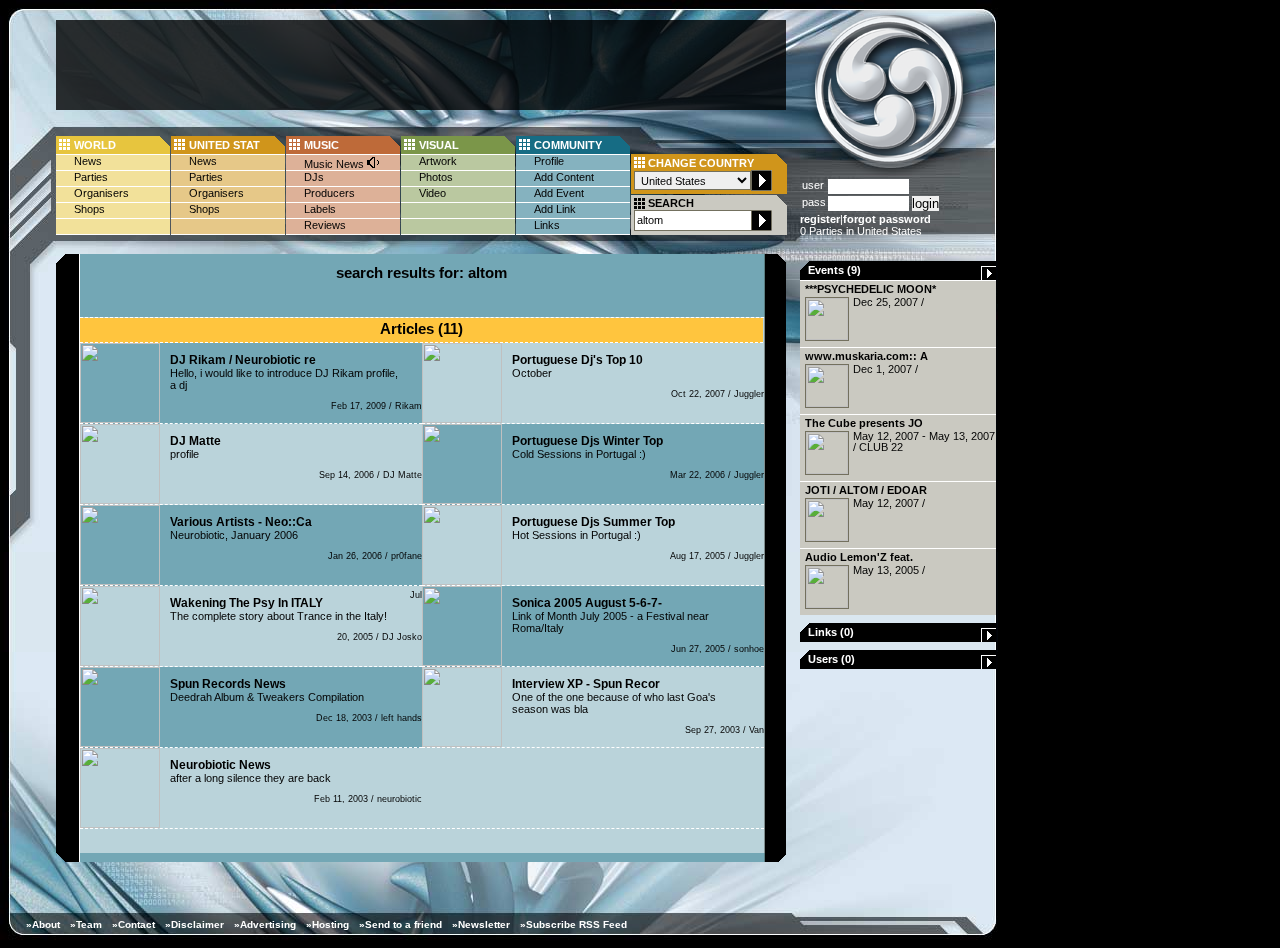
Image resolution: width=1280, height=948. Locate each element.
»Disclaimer (194, 924)
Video (432, 193)
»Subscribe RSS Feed (573, 924)
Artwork (438, 161)
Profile (549, 161)
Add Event (559, 193)
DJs (314, 177)
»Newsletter (481, 924)
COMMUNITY (568, 145)
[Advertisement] (421, 65)
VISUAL (439, 145)
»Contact (133, 924)
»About (43, 924)
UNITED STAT (224, 145)
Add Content (564, 177)
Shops (89, 209)
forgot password (887, 219)
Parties (91, 177)
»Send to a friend (400, 924)
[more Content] (989, 276)
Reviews (325, 225)
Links (547, 225)
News (88, 161)
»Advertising (265, 924)
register (820, 219)
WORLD (95, 145)
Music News (335, 164)
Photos (436, 177)
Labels (320, 209)
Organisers (101, 193)
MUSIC (321, 145)
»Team (86, 924)
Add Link (555, 209)
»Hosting (327, 924)
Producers (329, 193)
